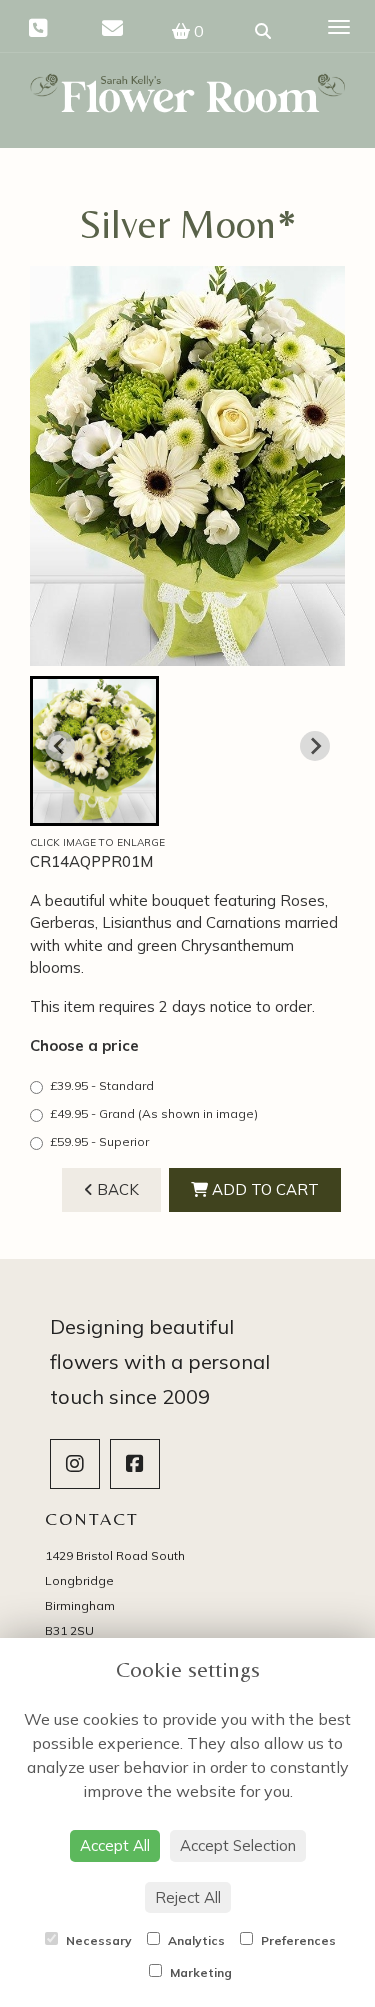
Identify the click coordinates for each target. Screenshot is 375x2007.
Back (116, 1189)
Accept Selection (238, 1845)
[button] (94, 751)
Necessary (97, 1940)
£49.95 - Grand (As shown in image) (154, 1113)
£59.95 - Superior (99, 1141)
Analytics (195, 1940)
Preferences (297, 1940)
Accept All (115, 1845)
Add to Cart (263, 1189)
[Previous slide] (60, 746)
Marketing (199, 1972)
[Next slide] (315, 746)
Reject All (188, 1897)
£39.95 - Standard (102, 1085)
